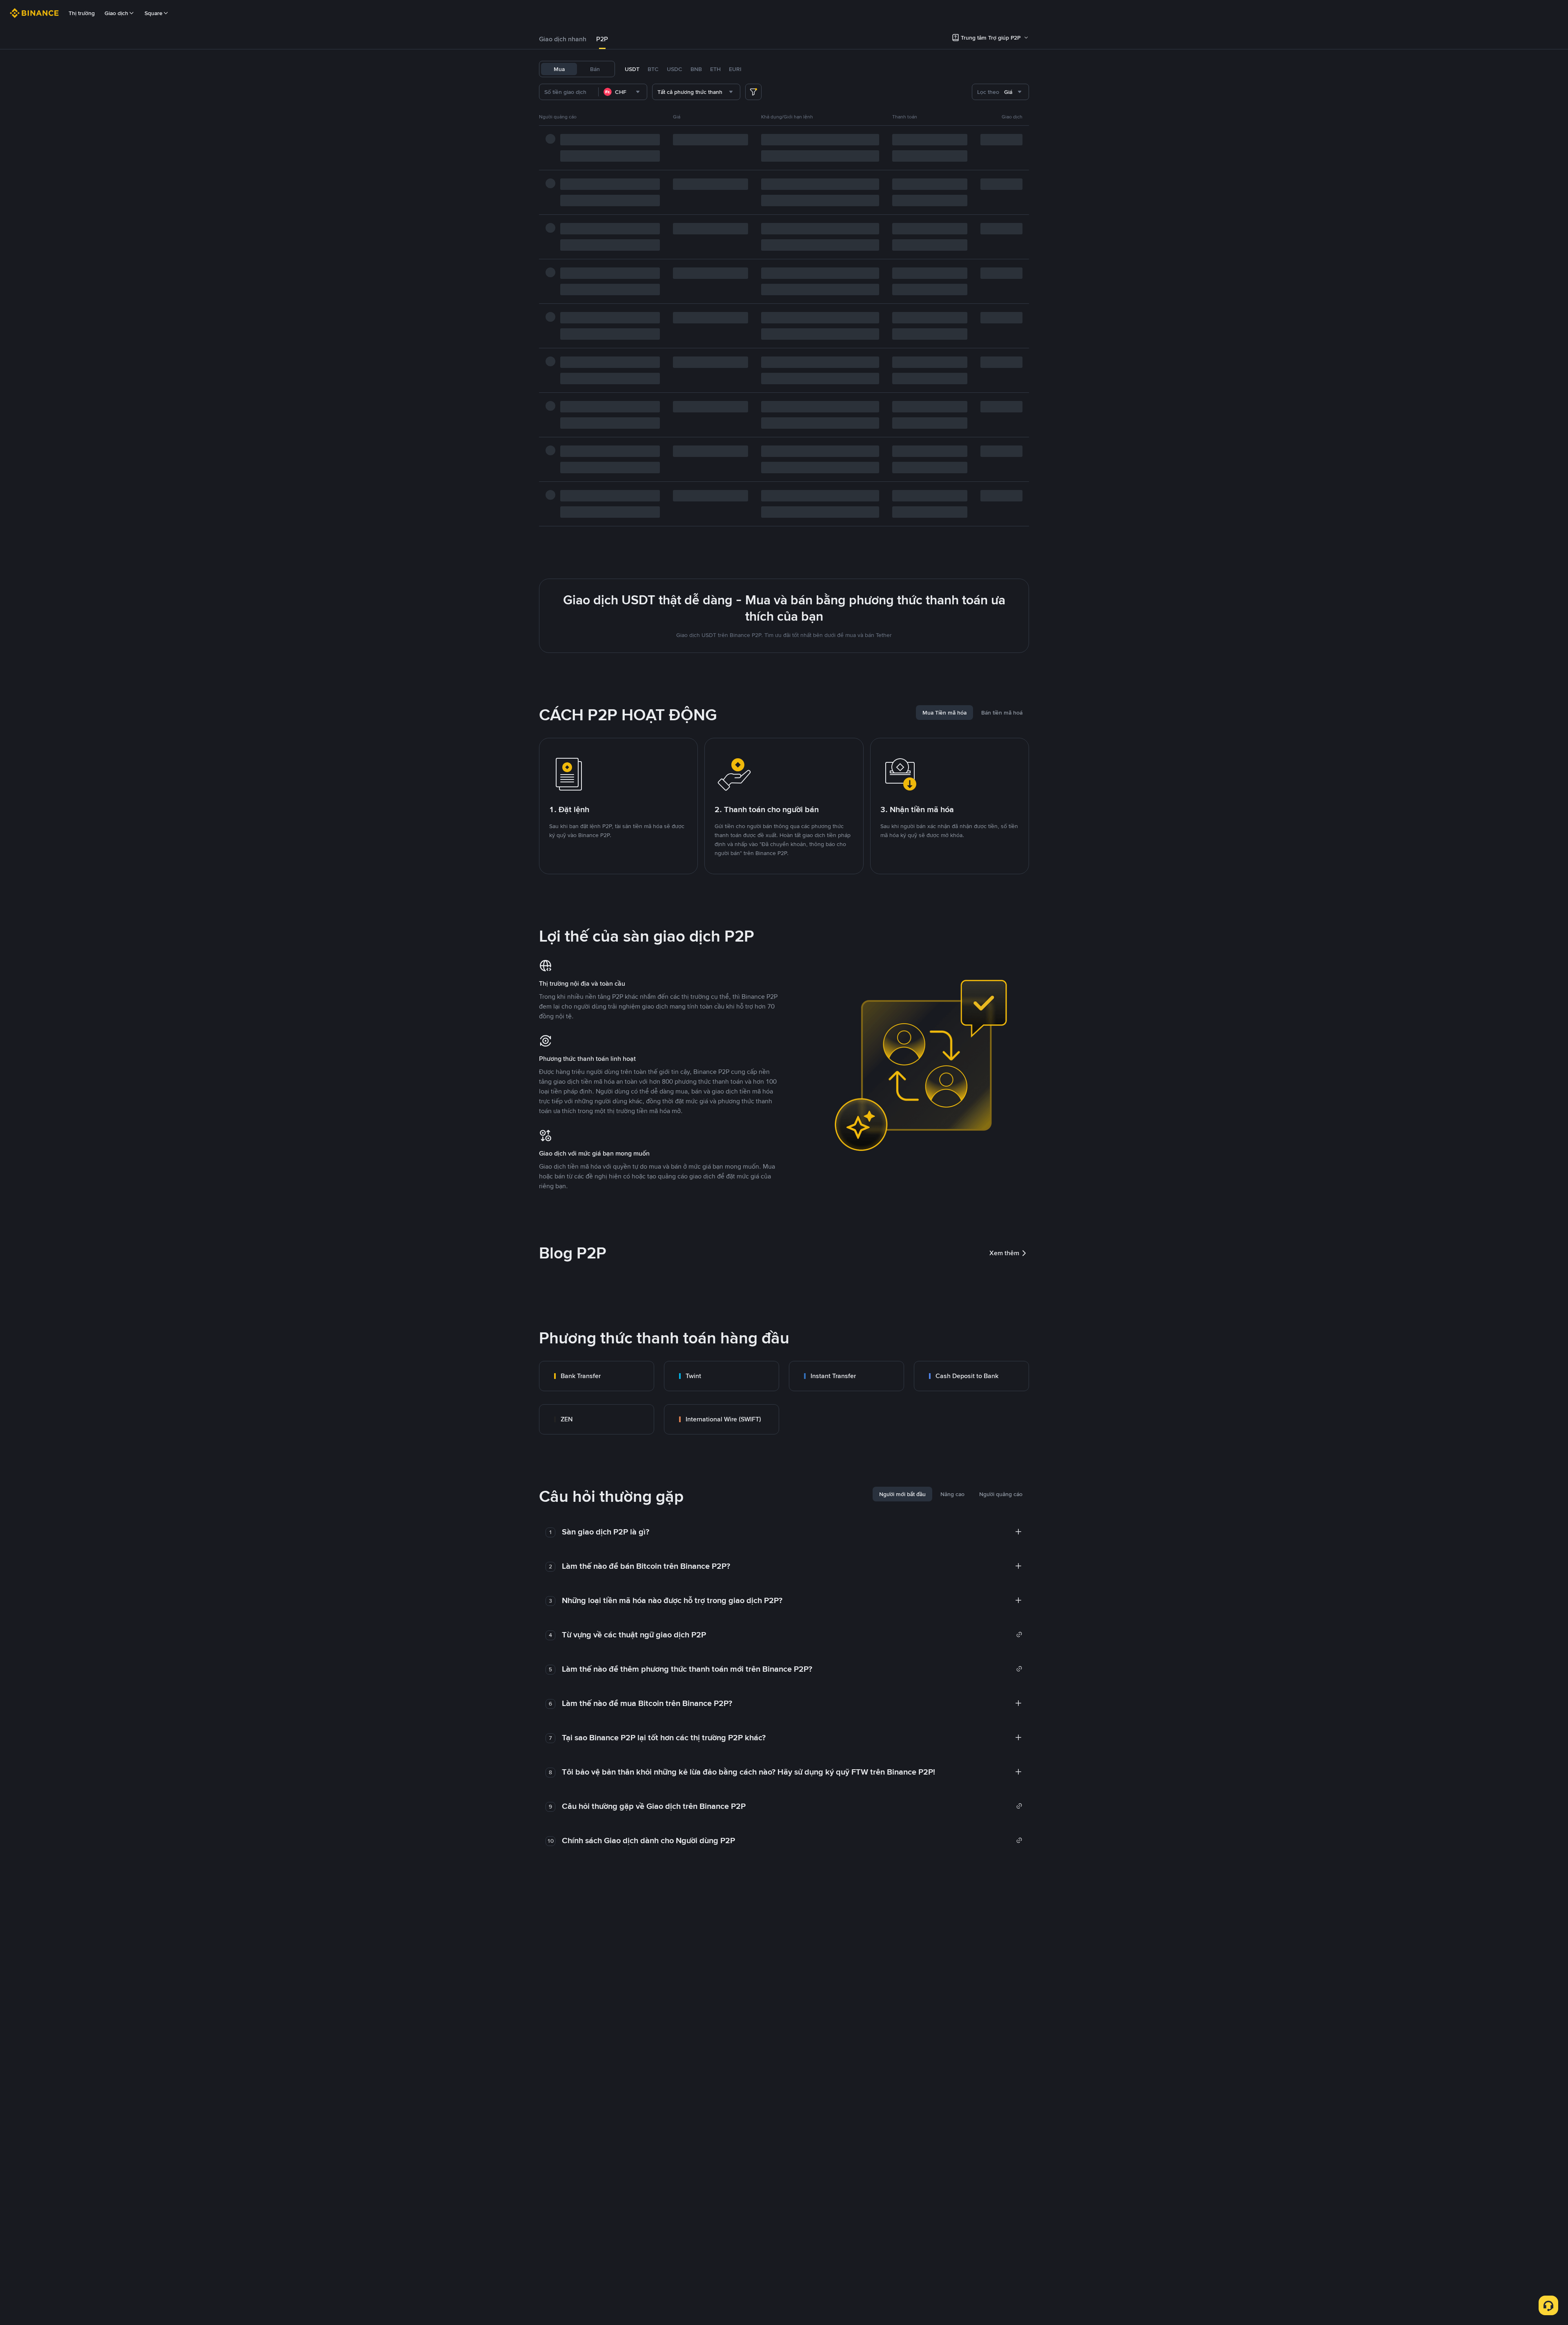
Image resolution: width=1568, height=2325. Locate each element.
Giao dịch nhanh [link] (563, 39)
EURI (735, 69)
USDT (632, 69)
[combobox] (623, 92)
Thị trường (82, 13)
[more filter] (753, 92)
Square (154, 13)
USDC (675, 69)
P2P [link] (602, 39)
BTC (653, 69)
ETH (715, 69)
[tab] (563, 39)
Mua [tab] (559, 69)
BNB (696, 69)
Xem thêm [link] (1004, 1253)
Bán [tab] (595, 69)
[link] (597, 1376)
